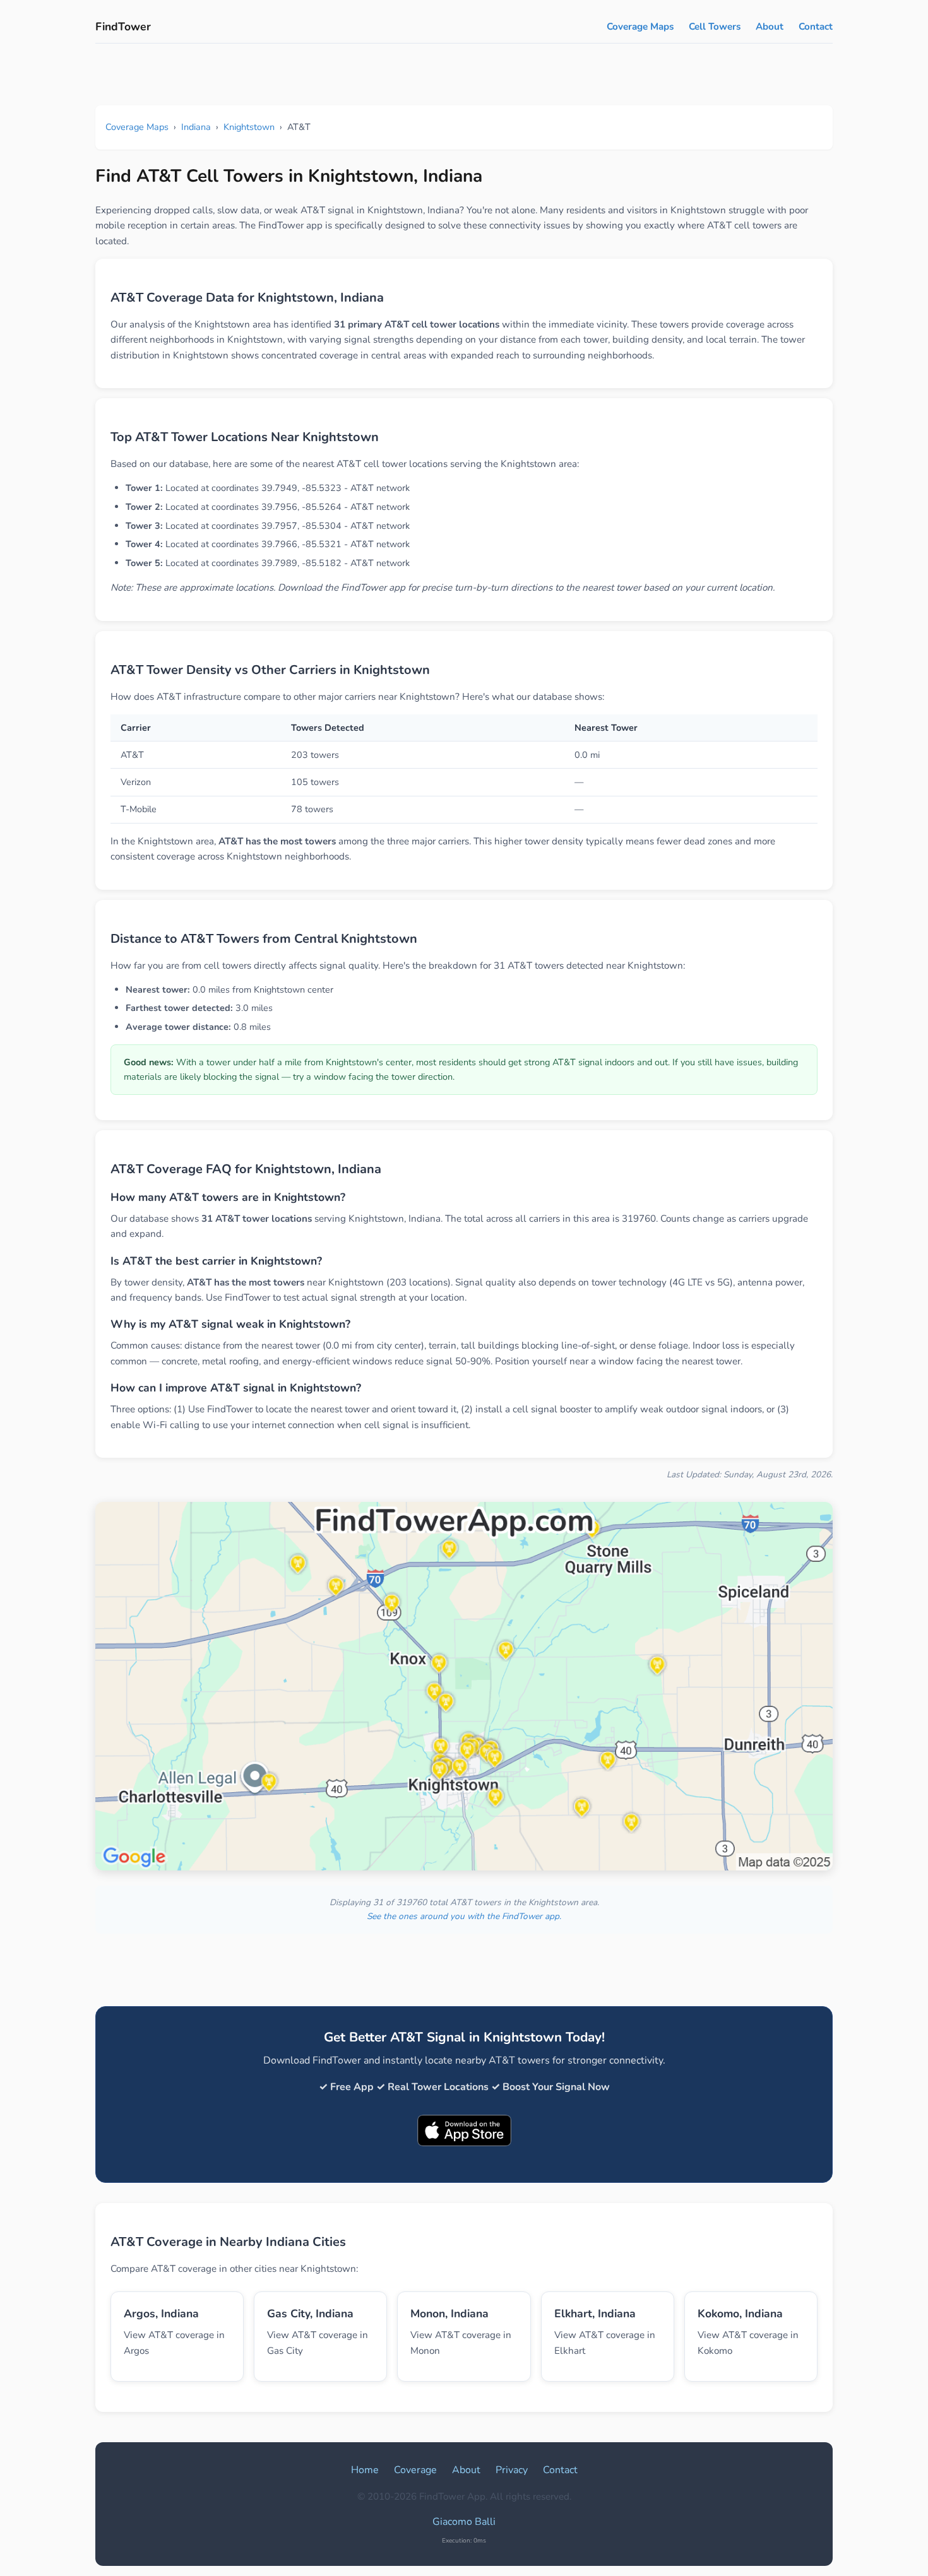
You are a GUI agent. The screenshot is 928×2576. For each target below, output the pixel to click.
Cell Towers (715, 27)
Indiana (196, 127)
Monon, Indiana (449, 2313)
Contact (816, 27)
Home (365, 2470)
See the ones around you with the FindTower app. (464, 1916)
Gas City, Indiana (310, 2313)
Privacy (512, 2470)
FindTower (123, 27)
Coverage (415, 2470)
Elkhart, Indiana (595, 2313)
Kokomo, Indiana (740, 2313)
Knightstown (249, 127)
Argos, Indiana (161, 2313)
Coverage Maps (640, 27)
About (770, 27)
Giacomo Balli (464, 2522)
